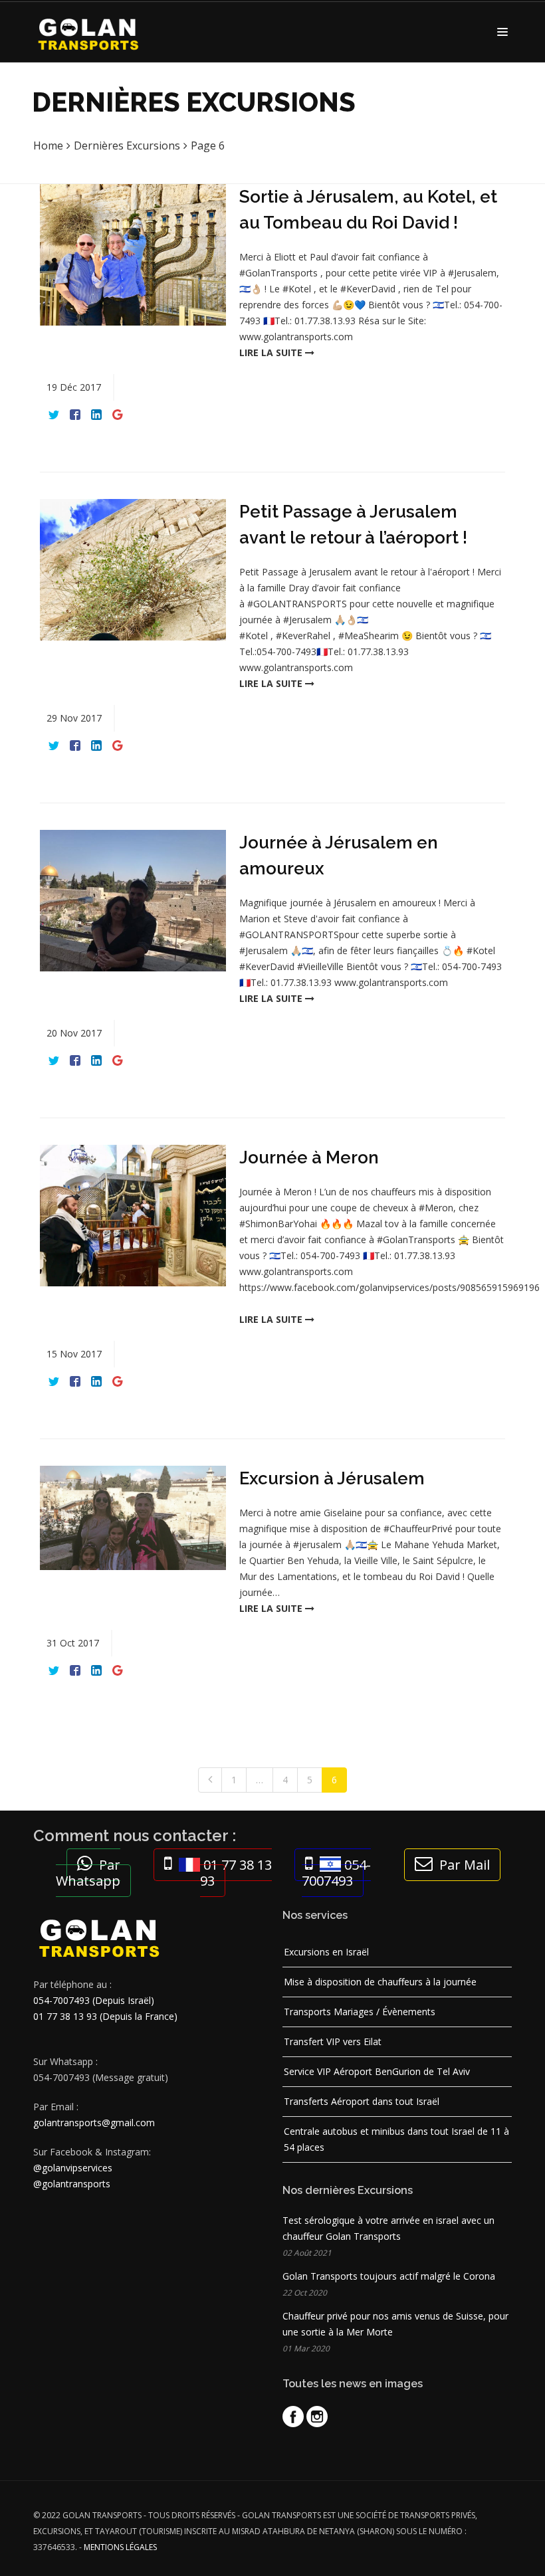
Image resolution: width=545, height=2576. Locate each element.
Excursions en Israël (326, 1952)
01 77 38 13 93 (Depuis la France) (105, 2016)
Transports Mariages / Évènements (360, 2012)
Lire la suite (272, 352)
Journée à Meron (309, 1157)
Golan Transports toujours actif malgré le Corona (389, 2276)
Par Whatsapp (88, 1873)
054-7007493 (336, 1873)
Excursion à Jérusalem (332, 1478)
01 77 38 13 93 (236, 1873)
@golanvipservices (73, 2168)
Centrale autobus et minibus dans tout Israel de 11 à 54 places (396, 2139)
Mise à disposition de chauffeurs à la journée (380, 1982)
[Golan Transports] (92, 32)
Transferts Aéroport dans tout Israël (362, 2101)
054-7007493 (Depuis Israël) (94, 2000)
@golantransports (72, 2184)
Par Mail (465, 1865)
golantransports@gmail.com (94, 2123)
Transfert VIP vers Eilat (333, 2041)
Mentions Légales (120, 2547)
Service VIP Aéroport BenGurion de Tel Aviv (377, 2071)
